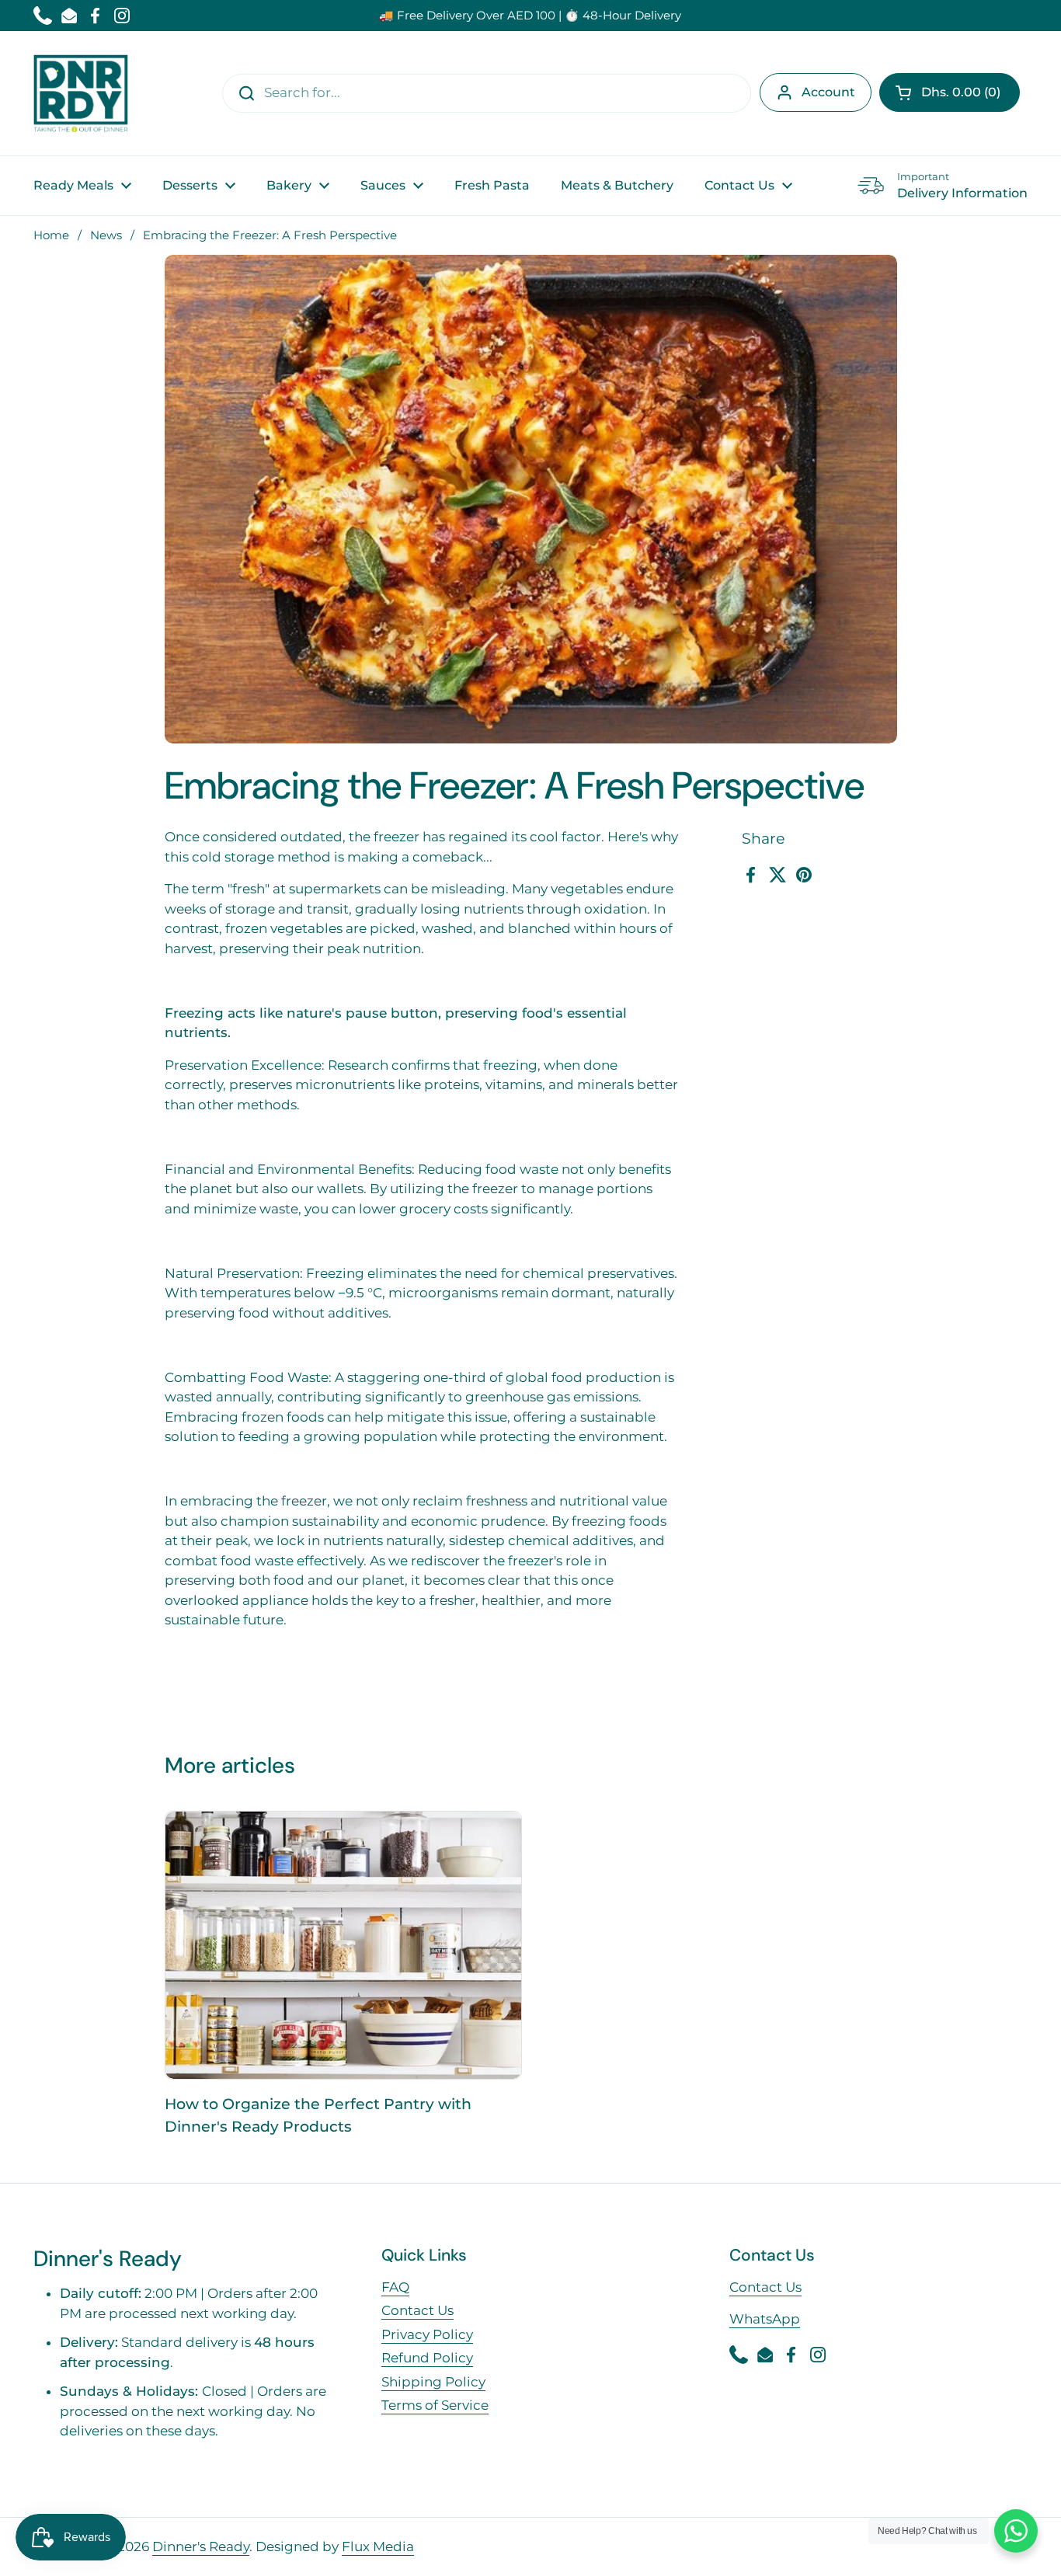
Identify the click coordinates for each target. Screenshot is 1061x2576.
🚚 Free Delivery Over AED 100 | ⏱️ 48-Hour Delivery (530, 16)
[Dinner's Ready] (81, 93)
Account (828, 92)
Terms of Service (435, 2405)
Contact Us (417, 2310)
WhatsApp (765, 2319)
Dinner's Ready (201, 2546)
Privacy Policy (427, 2334)
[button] (950, 92)
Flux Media (378, 2546)
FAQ (395, 2287)
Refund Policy (427, 2358)
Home (51, 235)
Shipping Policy (433, 2382)
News (106, 235)
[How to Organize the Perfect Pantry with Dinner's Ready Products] (344, 1945)
